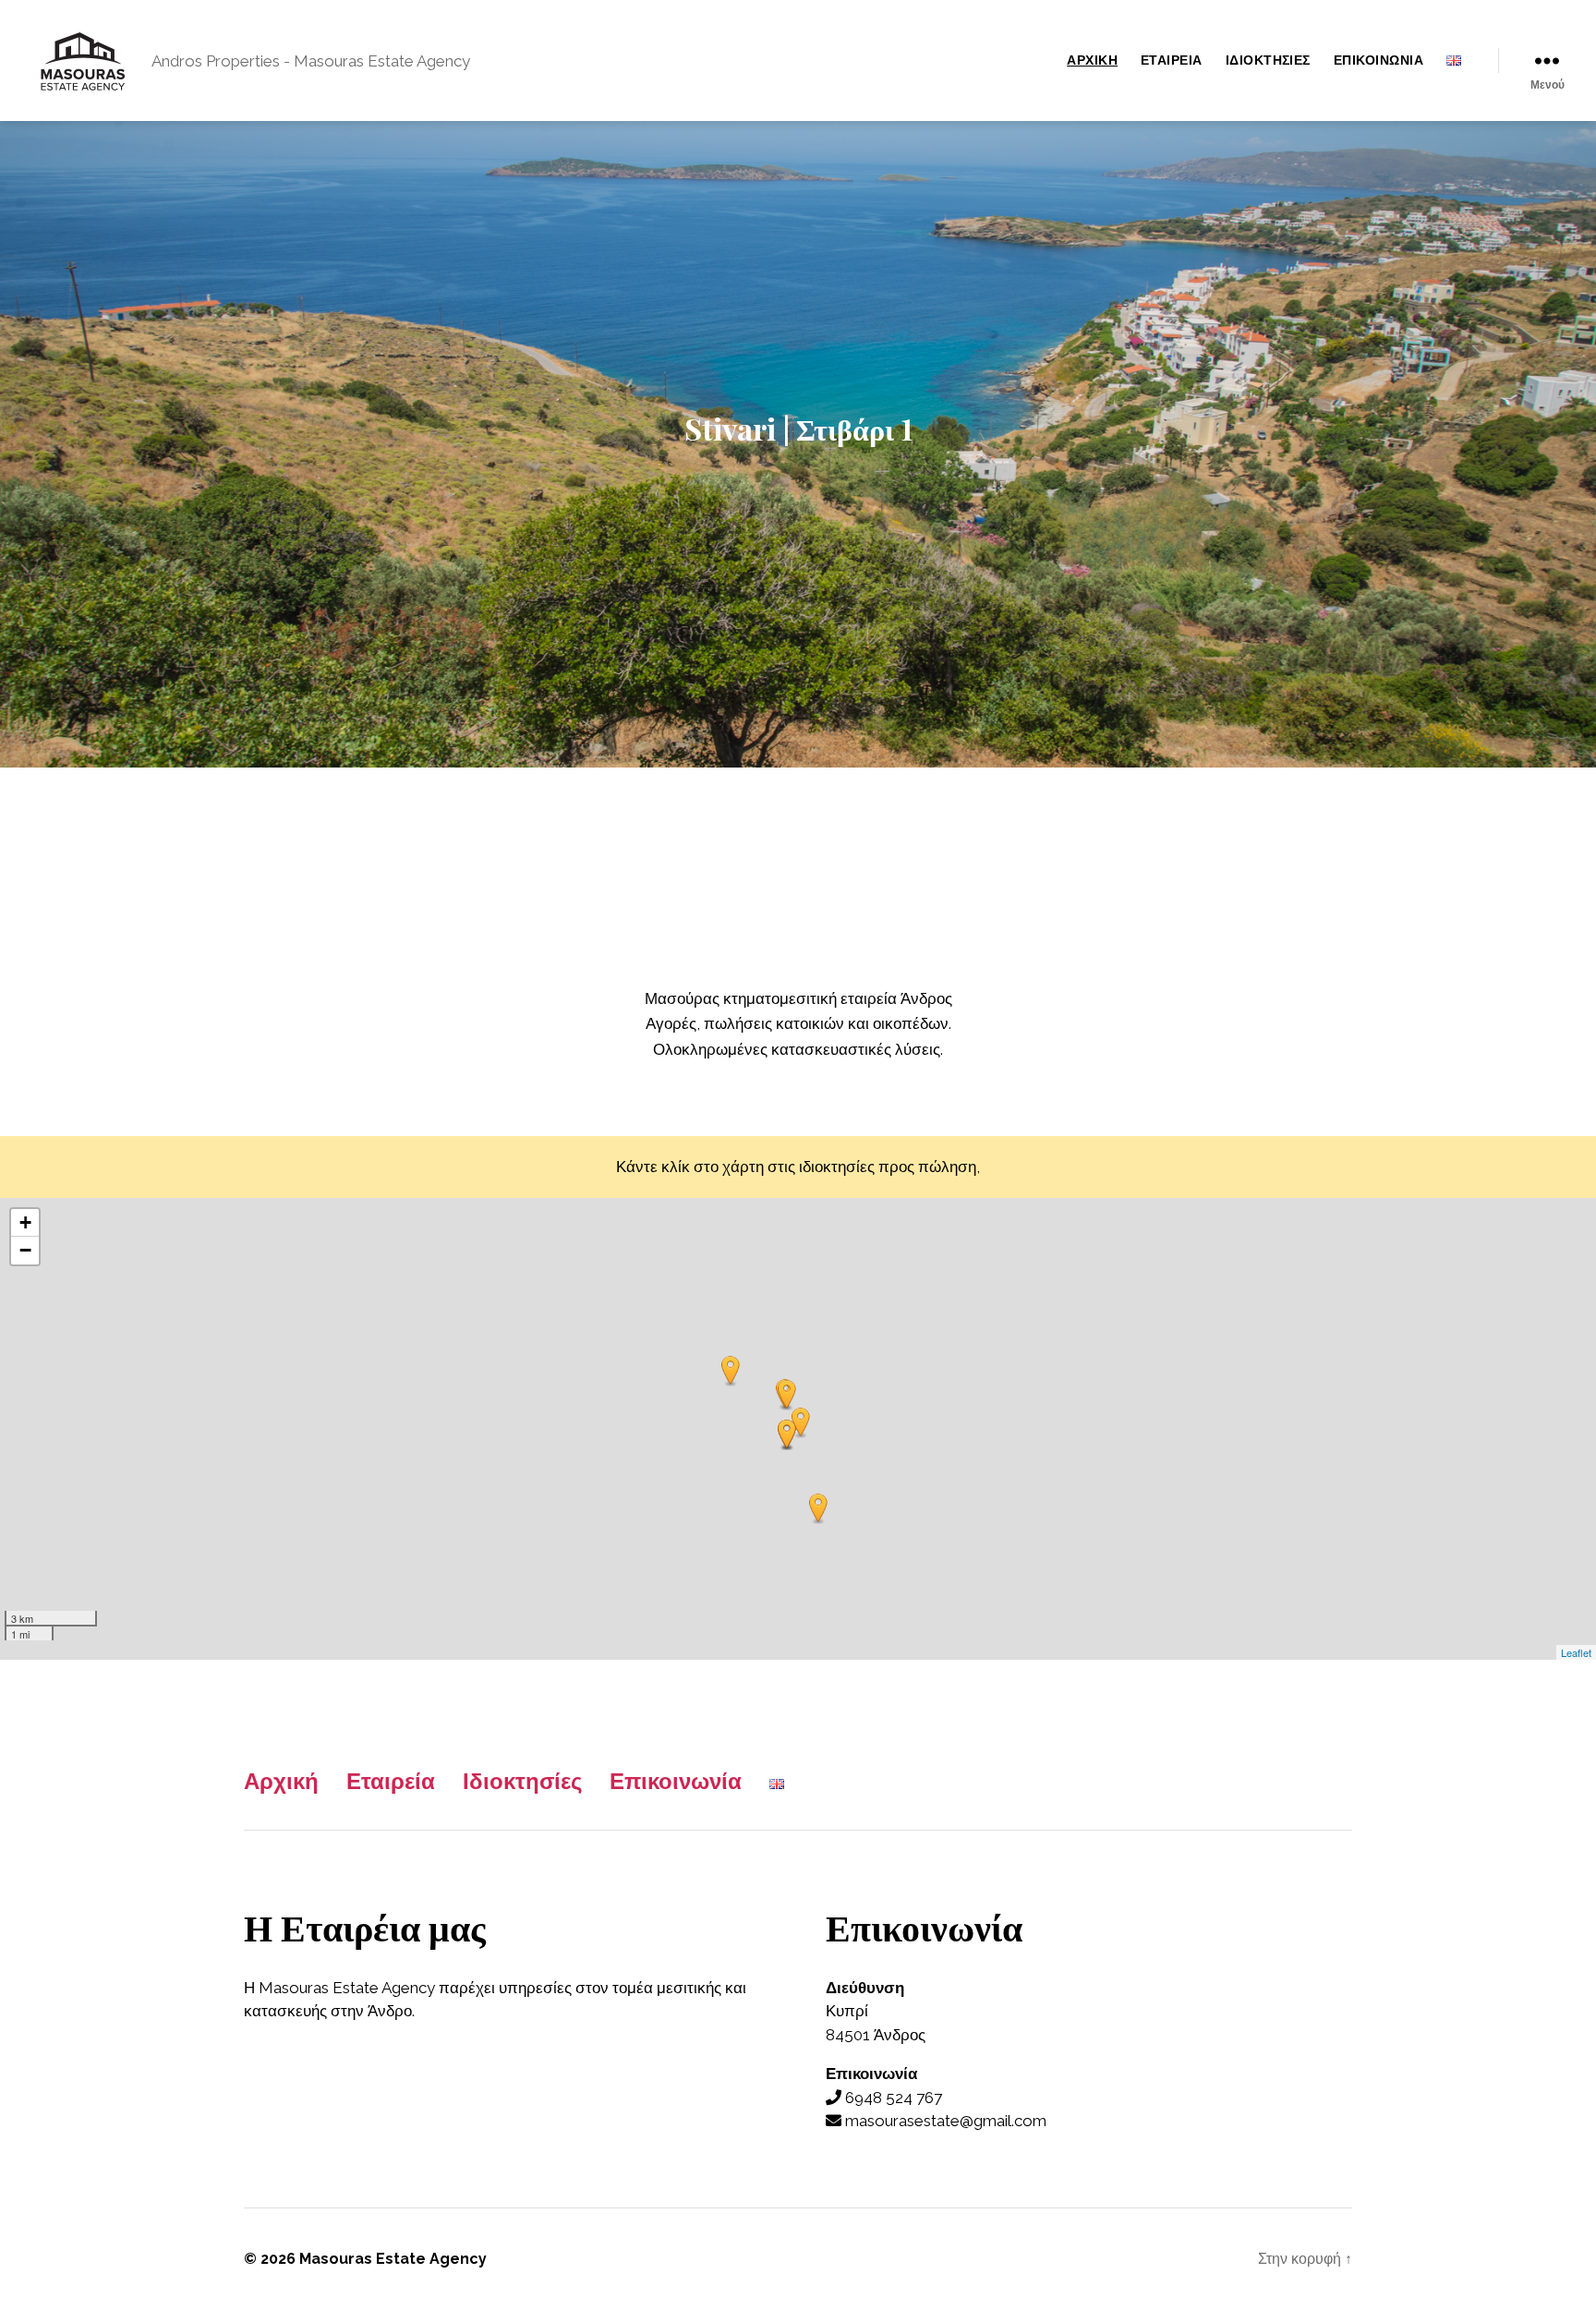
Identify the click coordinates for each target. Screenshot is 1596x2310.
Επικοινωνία (1378, 60)
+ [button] (25, 1222)
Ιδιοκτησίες (1268, 60)
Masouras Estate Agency (393, 2259)
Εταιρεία (1172, 60)
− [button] (25, 1250)
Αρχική (1092, 60)
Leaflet (1576, 1652)
